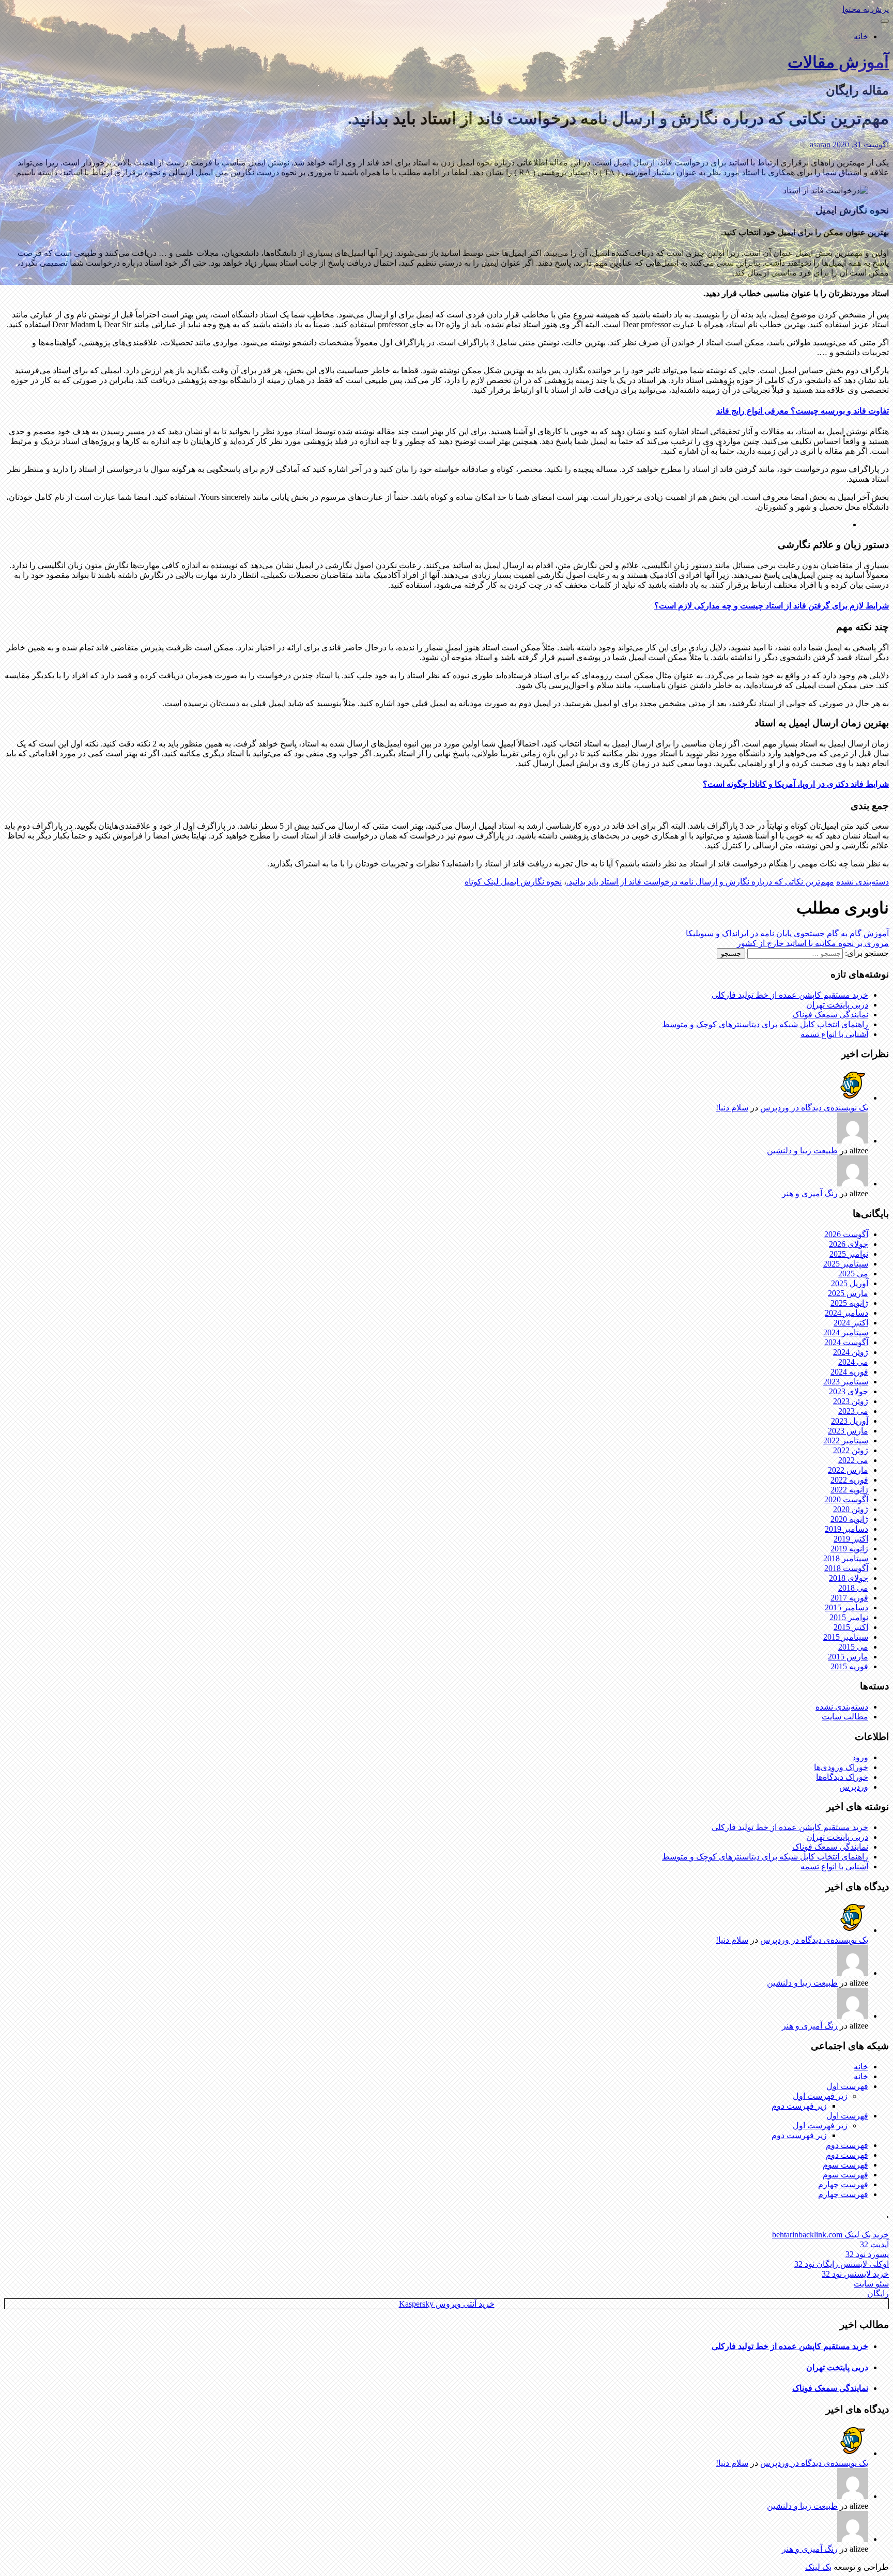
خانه (861, 36)
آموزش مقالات (838, 62)
